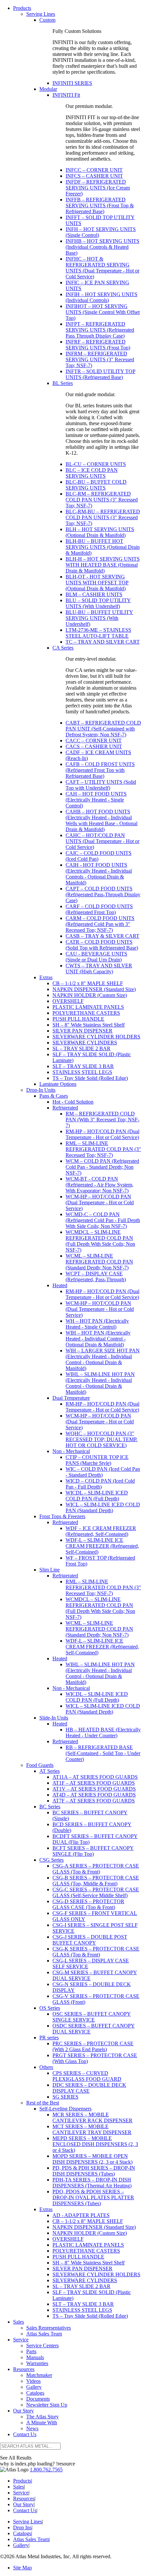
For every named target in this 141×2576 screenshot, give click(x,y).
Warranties (37, 2363)
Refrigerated (65, 1108)
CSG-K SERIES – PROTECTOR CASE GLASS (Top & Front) (96, 1952)
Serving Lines (41, 14)
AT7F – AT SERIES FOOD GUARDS (94, 1801)
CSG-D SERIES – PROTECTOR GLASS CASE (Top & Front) (88, 1904)
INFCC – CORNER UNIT (94, 170)
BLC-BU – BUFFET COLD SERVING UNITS (96, 485)
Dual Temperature (71, 1398)
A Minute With (42, 2423)
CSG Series (51, 1860)
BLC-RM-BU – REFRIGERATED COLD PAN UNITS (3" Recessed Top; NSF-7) (103, 517)
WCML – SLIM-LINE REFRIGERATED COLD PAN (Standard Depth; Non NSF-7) (99, 1262)
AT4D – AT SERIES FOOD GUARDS (94, 1795)
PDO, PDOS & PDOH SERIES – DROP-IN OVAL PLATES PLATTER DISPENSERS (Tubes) (93, 2197)
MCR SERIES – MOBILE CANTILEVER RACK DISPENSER (92, 2117)
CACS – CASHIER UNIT (94, 746)
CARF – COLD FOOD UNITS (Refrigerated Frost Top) (99, 909)
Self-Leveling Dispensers (65, 2109)
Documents (38, 2399)
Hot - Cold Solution (73, 1102)
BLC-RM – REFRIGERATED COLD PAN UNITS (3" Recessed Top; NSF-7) (102, 500)
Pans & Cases (54, 1096)
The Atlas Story (42, 2417)
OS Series (50, 2008)
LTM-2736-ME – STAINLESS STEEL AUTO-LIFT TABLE (98, 633)
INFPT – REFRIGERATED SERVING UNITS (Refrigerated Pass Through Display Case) (100, 330)
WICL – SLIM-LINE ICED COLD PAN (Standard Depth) (103, 1507)
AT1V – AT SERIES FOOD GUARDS (94, 1789)
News (32, 2428)
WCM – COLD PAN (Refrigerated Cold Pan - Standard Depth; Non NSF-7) (102, 1167)
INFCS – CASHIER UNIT (94, 176)
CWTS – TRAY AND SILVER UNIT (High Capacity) (99, 969)
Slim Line (50, 1570)
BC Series (50, 1807)
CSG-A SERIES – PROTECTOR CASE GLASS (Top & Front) (96, 1869)
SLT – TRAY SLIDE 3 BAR (83, 1066)
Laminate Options (58, 1084)
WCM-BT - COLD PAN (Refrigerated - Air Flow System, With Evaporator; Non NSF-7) (100, 1185)
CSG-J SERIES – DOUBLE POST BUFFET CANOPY (90, 1940)
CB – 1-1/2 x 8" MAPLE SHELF (88, 983)
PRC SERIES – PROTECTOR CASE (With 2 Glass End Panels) (93, 2046)
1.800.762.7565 (46, 2470)
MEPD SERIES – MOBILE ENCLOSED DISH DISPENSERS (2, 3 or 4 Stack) (95, 2144)
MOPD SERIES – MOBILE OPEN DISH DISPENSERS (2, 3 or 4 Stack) (92, 2159)
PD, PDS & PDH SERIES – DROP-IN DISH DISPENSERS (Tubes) (94, 2171)
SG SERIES (65, 2097)
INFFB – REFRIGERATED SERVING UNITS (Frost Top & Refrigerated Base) (100, 205)
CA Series (63, 648)
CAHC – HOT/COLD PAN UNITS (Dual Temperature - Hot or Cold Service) (102, 841)
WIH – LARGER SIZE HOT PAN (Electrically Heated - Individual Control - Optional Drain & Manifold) (103, 1359)
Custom (47, 20)
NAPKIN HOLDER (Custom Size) (90, 995)
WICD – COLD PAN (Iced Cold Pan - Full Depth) (100, 1484)
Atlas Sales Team (44, 2334)
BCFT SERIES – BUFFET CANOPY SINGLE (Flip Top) (93, 1851)
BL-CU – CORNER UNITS (96, 464)
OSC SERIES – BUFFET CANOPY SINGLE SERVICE (92, 2017)
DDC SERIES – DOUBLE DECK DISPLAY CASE (89, 2088)
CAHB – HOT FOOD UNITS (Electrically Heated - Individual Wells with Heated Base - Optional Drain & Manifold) (101, 820)
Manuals (35, 2357)
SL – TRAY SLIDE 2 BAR (81, 1048)
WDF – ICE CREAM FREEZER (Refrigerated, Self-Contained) (101, 1531)
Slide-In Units (54, 1718)
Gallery (34, 2387)
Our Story (23, 2411)
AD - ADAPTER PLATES (81, 2215)
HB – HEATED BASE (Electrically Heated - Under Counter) (103, 1733)
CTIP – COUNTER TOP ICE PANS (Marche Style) (97, 1460)
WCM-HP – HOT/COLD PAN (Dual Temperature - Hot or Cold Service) (100, 1202)
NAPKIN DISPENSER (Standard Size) (94, 989)
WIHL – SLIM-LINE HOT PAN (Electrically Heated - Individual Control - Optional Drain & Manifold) (100, 1383)
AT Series (50, 1771)
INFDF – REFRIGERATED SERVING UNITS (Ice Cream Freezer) (98, 188)
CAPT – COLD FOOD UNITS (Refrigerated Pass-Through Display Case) (103, 894)
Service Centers (42, 2346)
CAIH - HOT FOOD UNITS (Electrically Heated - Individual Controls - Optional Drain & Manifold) (99, 874)
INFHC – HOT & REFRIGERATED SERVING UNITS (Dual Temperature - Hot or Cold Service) (102, 268)
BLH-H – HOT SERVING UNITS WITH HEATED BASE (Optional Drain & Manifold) (103, 565)
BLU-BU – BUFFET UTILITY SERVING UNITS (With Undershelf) (99, 618)
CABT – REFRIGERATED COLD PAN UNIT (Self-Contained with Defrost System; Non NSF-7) (103, 729)
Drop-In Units (41, 1090)
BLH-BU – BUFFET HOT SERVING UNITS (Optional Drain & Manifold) (103, 547)
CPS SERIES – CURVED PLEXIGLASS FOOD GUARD (87, 2076)
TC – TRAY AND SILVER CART (103, 642)
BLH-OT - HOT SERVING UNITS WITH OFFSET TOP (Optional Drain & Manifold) (97, 583)
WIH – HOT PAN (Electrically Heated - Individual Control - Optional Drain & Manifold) (98, 1339)
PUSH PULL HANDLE (78, 1019)
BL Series (63, 383)
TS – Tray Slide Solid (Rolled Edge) (90, 1078)
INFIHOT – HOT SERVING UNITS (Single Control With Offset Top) (103, 312)
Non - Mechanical (71, 1451)
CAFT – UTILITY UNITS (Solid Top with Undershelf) (101, 785)
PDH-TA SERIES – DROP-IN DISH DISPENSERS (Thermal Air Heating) (92, 2183)
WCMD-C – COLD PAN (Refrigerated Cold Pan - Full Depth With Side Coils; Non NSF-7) (103, 1220)
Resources (24, 2369)
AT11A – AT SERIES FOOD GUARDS (95, 1777)
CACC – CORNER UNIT (94, 740)
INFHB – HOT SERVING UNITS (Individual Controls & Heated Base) (102, 247)
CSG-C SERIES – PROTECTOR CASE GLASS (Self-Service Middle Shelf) (96, 1892)
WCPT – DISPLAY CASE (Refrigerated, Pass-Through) (96, 1276)
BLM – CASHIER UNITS (94, 594)
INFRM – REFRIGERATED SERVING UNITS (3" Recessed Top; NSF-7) (100, 359)
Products (22, 8)
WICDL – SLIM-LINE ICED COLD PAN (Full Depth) (97, 1496)
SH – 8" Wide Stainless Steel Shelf (89, 1025)
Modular (48, 89)
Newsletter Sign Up (47, 2405)
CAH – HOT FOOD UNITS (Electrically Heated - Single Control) (96, 800)
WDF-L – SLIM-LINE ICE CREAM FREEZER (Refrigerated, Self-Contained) (102, 1546)
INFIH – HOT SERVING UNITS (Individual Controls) (101, 297)
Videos (33, 2381)
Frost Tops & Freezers (62, 1516)
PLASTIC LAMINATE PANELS (88, 1007)
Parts (31, 2351)
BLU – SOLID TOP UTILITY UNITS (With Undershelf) (98, 603)
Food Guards (40, 1765)
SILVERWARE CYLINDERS (85, 1043)
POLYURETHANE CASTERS (86, 1013)
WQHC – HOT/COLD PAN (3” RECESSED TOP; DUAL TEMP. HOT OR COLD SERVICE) (101, 1439)
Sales (19, 2322)
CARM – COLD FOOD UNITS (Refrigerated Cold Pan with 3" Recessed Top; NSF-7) (100, 924)
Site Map (22, 2568)
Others (46, 2067)
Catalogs (35, 2393)
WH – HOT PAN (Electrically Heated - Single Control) (97, 1324)
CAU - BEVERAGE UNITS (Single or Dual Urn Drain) (96, 957)
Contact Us (25, 2434)
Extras (46, 977)
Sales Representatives (49, 2328)
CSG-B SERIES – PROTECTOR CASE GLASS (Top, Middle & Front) (96, 1881)
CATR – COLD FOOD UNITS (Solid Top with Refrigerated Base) (102, 945)
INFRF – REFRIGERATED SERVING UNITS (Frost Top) (98, 345)
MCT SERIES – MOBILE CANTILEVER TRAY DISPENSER (92, 2129)
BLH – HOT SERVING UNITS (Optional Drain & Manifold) (100, 532)
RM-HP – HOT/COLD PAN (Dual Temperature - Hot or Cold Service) (102, 1134)
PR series (49, 2038)
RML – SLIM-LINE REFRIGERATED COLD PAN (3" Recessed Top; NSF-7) (103, 1149)
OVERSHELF (68, 1001)
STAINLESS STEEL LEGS (82, 1072)
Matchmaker (39, 2375)
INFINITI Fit (66, 95)
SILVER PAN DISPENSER (82, 1031)
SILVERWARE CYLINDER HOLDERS (96, 1037)
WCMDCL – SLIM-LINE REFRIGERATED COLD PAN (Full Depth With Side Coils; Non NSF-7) (100, 1241)
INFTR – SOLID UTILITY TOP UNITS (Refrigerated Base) (101, 374)
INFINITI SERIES (72, 83)
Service (21, 2340)
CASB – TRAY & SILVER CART (102, 936)
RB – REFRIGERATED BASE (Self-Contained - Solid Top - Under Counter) (103, 1753)
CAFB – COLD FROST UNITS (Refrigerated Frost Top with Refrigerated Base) (100, 770)
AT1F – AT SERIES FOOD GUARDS (94, 1783)
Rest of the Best (43, 2103)
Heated (60, 1285)
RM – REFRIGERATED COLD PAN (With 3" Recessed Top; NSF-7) (102, 1120)
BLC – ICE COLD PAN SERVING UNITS (92, 473)
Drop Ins (22, 2527)
